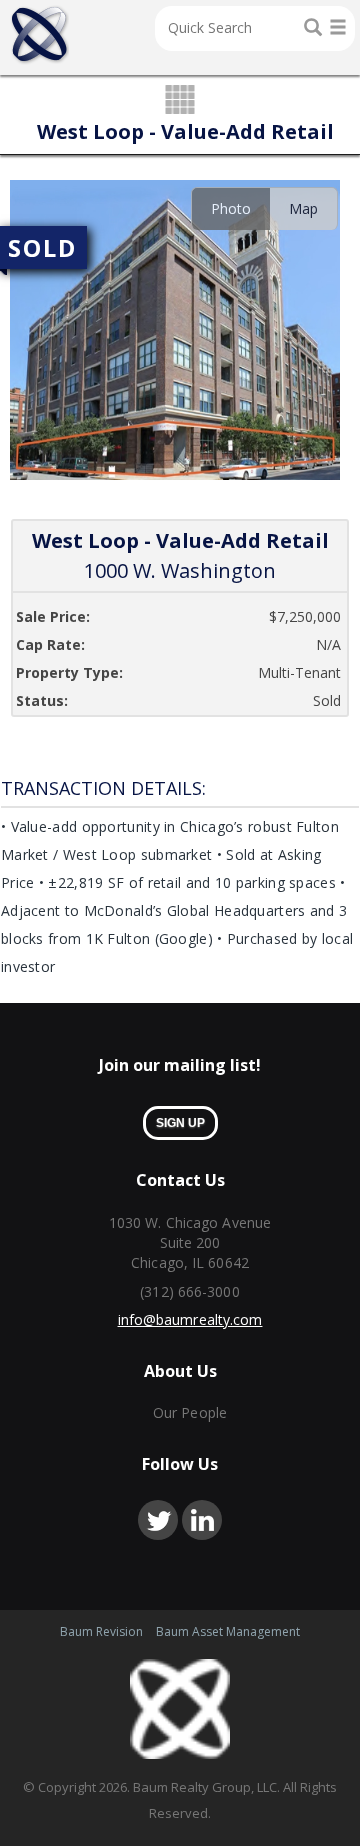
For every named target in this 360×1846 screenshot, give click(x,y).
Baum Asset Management (228, 1631)
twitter (158, 1520)
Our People (190, 1412)
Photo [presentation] (231, 208)
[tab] (230, 208)
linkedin (202, 1520)
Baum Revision (101, 1631)
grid (180, 101)
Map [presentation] (303, 208)
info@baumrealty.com (190, 1319)
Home (39, 35)
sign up (180, 1123)
